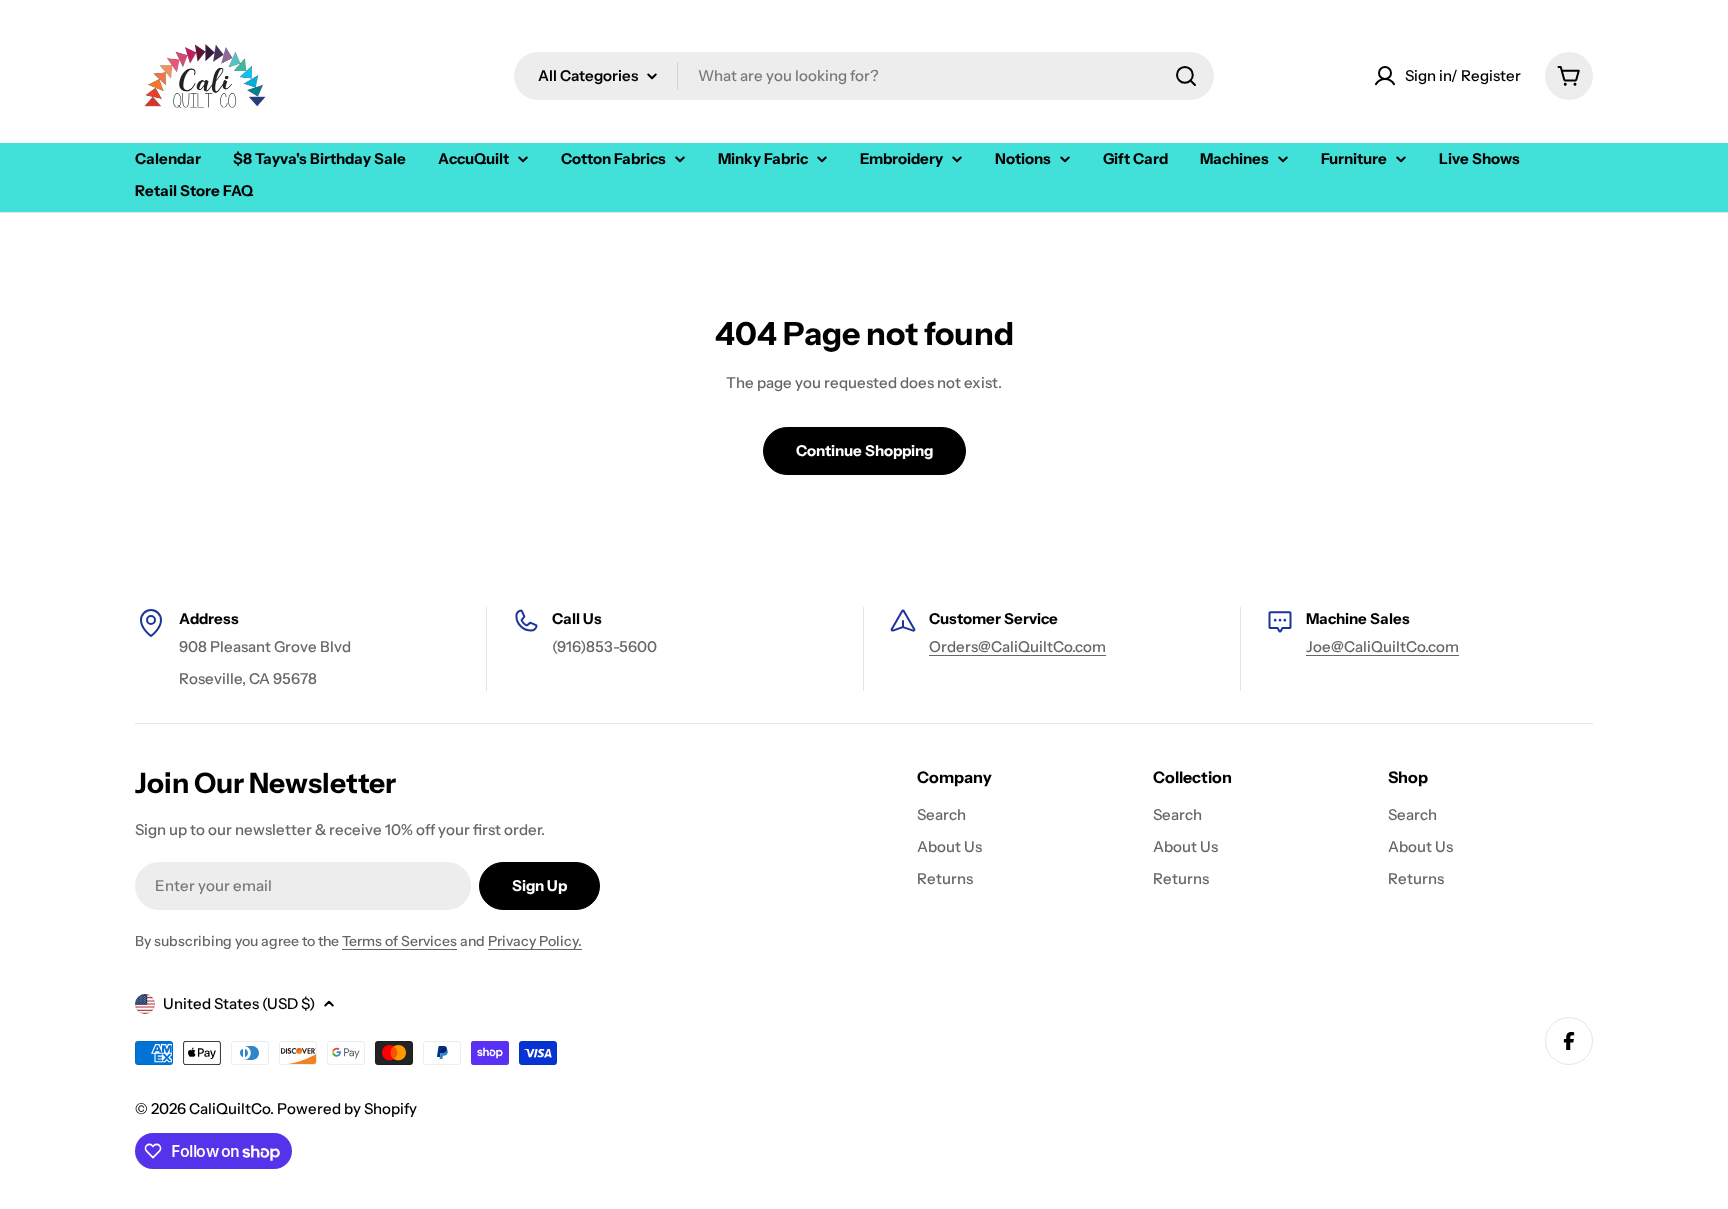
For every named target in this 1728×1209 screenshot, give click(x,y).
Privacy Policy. (535, 941)
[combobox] (864, 76)
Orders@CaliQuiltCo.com (1017, 646)
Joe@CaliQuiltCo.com (1382, 646)
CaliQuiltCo (229, 1108)
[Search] (1186, 76)
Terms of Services (399, 941)
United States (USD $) (239, 1003)
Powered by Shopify (347, 1108)
